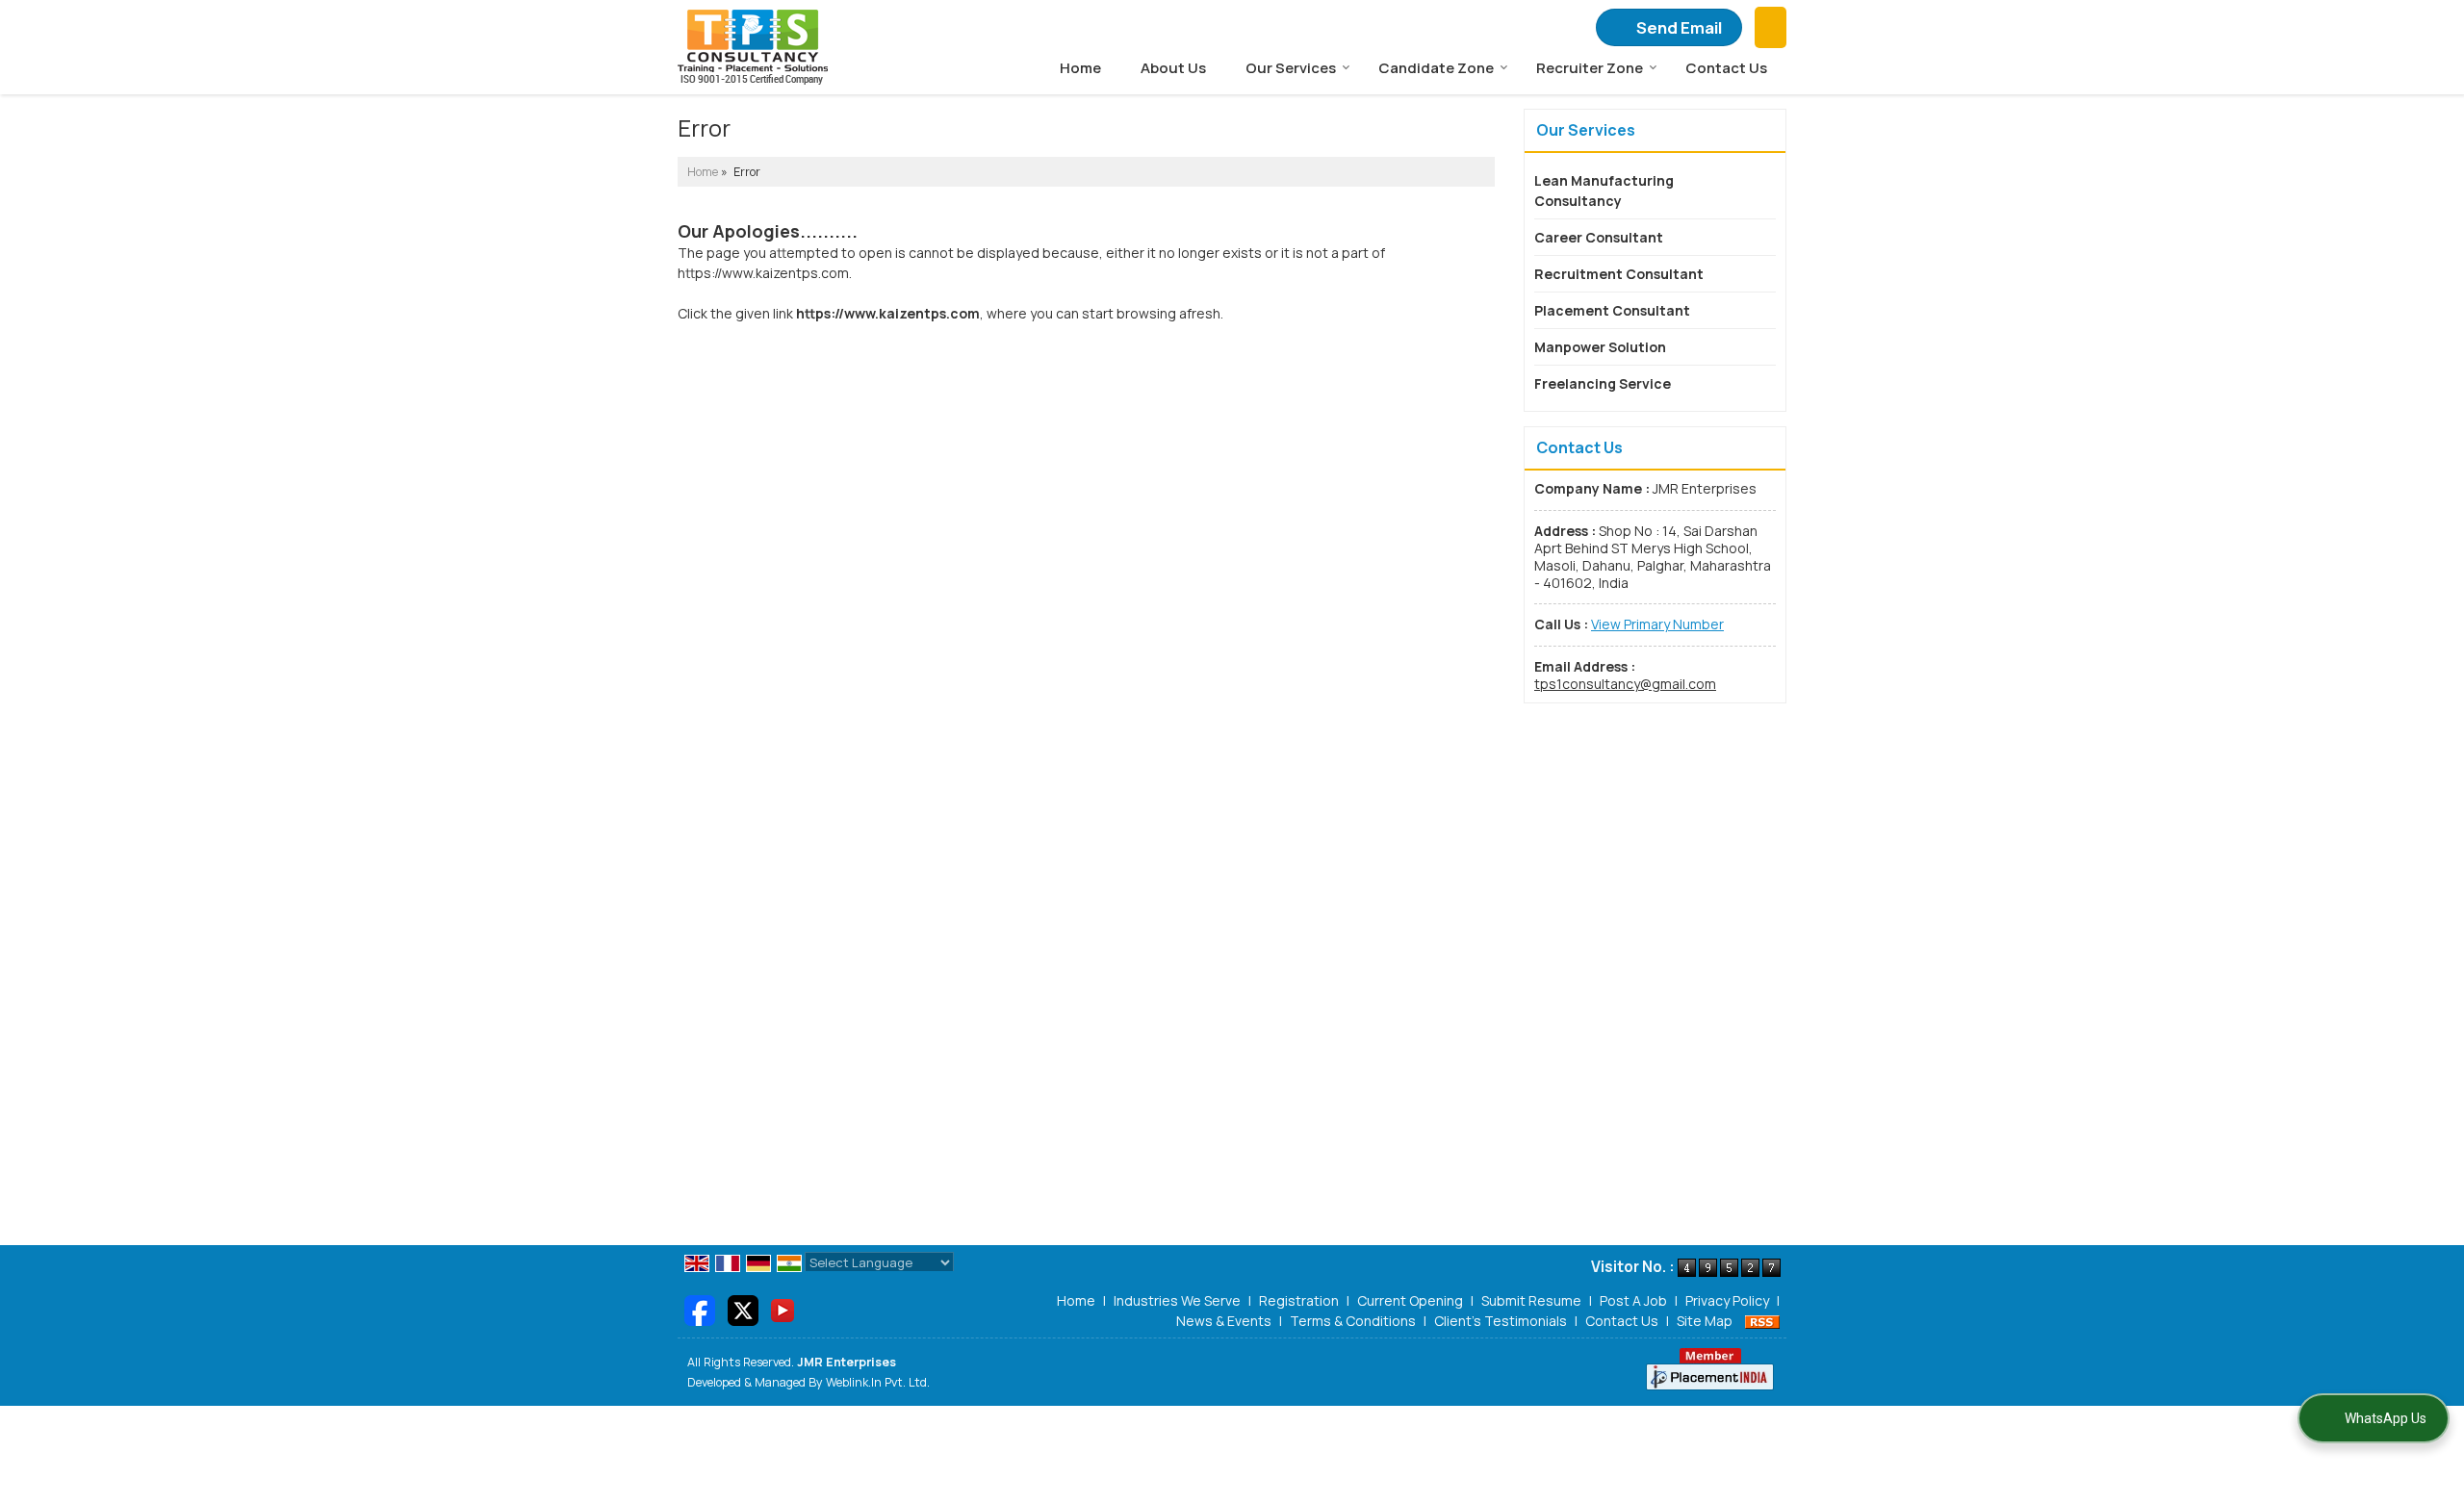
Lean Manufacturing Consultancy (1604, 191)
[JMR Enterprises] (753, 47)
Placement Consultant (1612, 310)
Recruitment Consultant (1619, 274)
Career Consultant (1599, 237)
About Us (1173, 68)
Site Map (1705, 1321)
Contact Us (1726, 68)
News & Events (1224, 1321)
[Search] (1771, 28)
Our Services (1291, 68)
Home (1080, 68)
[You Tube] (783, 1309)
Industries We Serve (1177, 1300)
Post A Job (1633, 1300)
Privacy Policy (1727, 1300)
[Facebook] (700, 1309)
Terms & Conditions (1353, 1321)
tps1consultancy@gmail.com (1625, 684)
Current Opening (1410, 1300)
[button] (1657, 624)
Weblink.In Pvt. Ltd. (878, 1382)
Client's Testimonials (1501, 1321)
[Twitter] (743, 1309)
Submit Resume (1531, 1300)
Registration (1299, 1300)
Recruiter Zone (1590, 68)
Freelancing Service (1603, 383)
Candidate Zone (1436, 68)
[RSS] (1762, 1321)
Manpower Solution (1600, 347)
